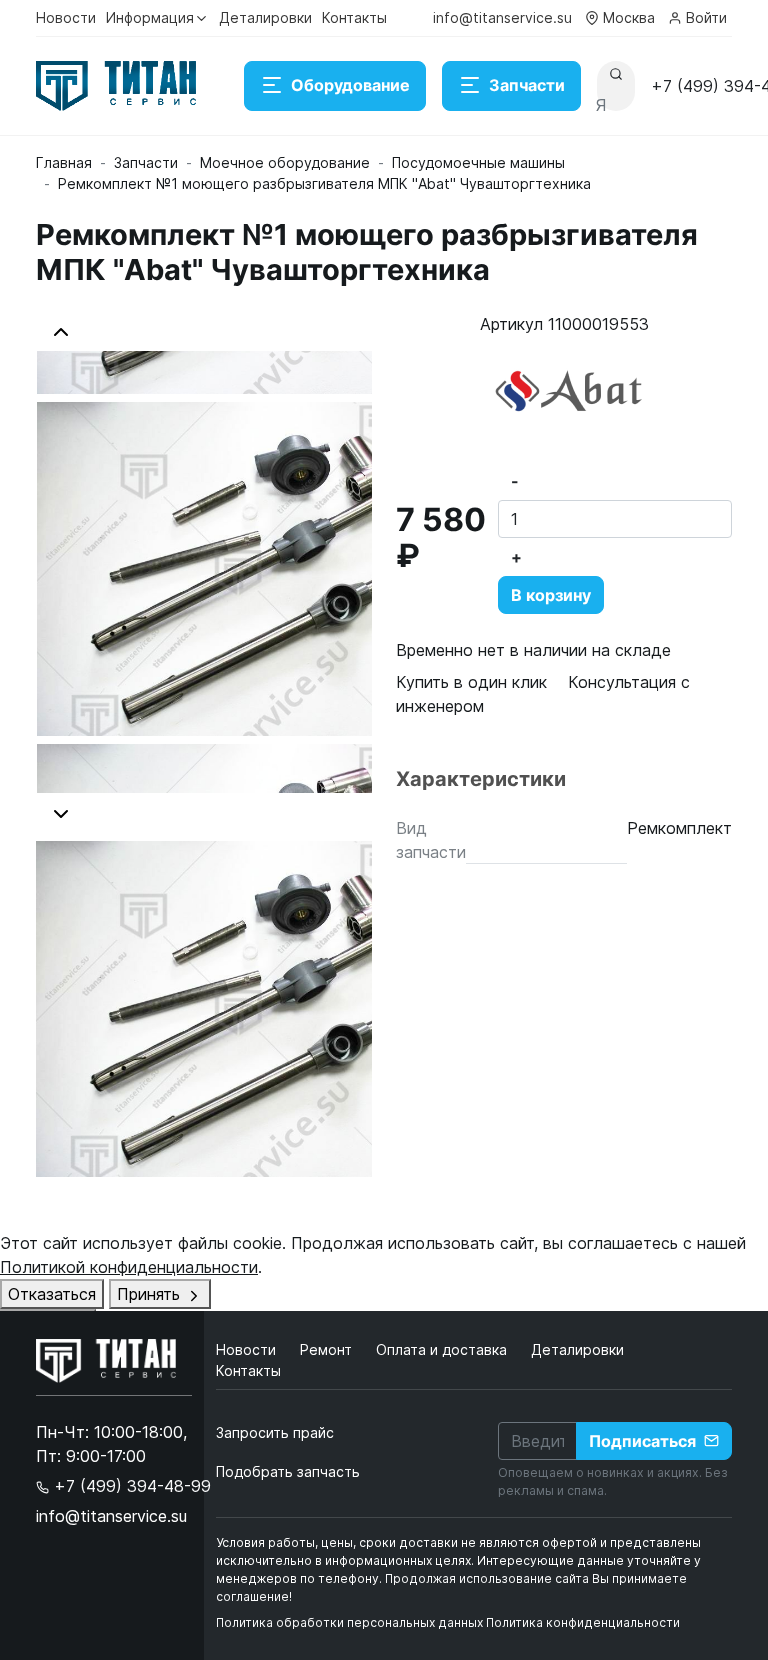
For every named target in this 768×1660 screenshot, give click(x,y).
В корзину (551, 595)
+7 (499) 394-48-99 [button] (130, 1486)
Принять (151, 1294)
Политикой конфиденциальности (129, 1267)
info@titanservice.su (502, 17)
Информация (150, 17)
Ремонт (328, 1349)
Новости (66, 17)
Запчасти (527, 85)
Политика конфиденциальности (583, 1622)
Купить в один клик (471, 682)
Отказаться (52, 1294)
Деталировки (265, 17)
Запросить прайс (275, 1432)
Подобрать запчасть (288, 1471)
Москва (629, 17)
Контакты (354, 17)
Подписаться (642, 1441)
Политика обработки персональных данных (349, 1622)
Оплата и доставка (443, 1349)
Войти (706, 17)
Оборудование (350, 85)
